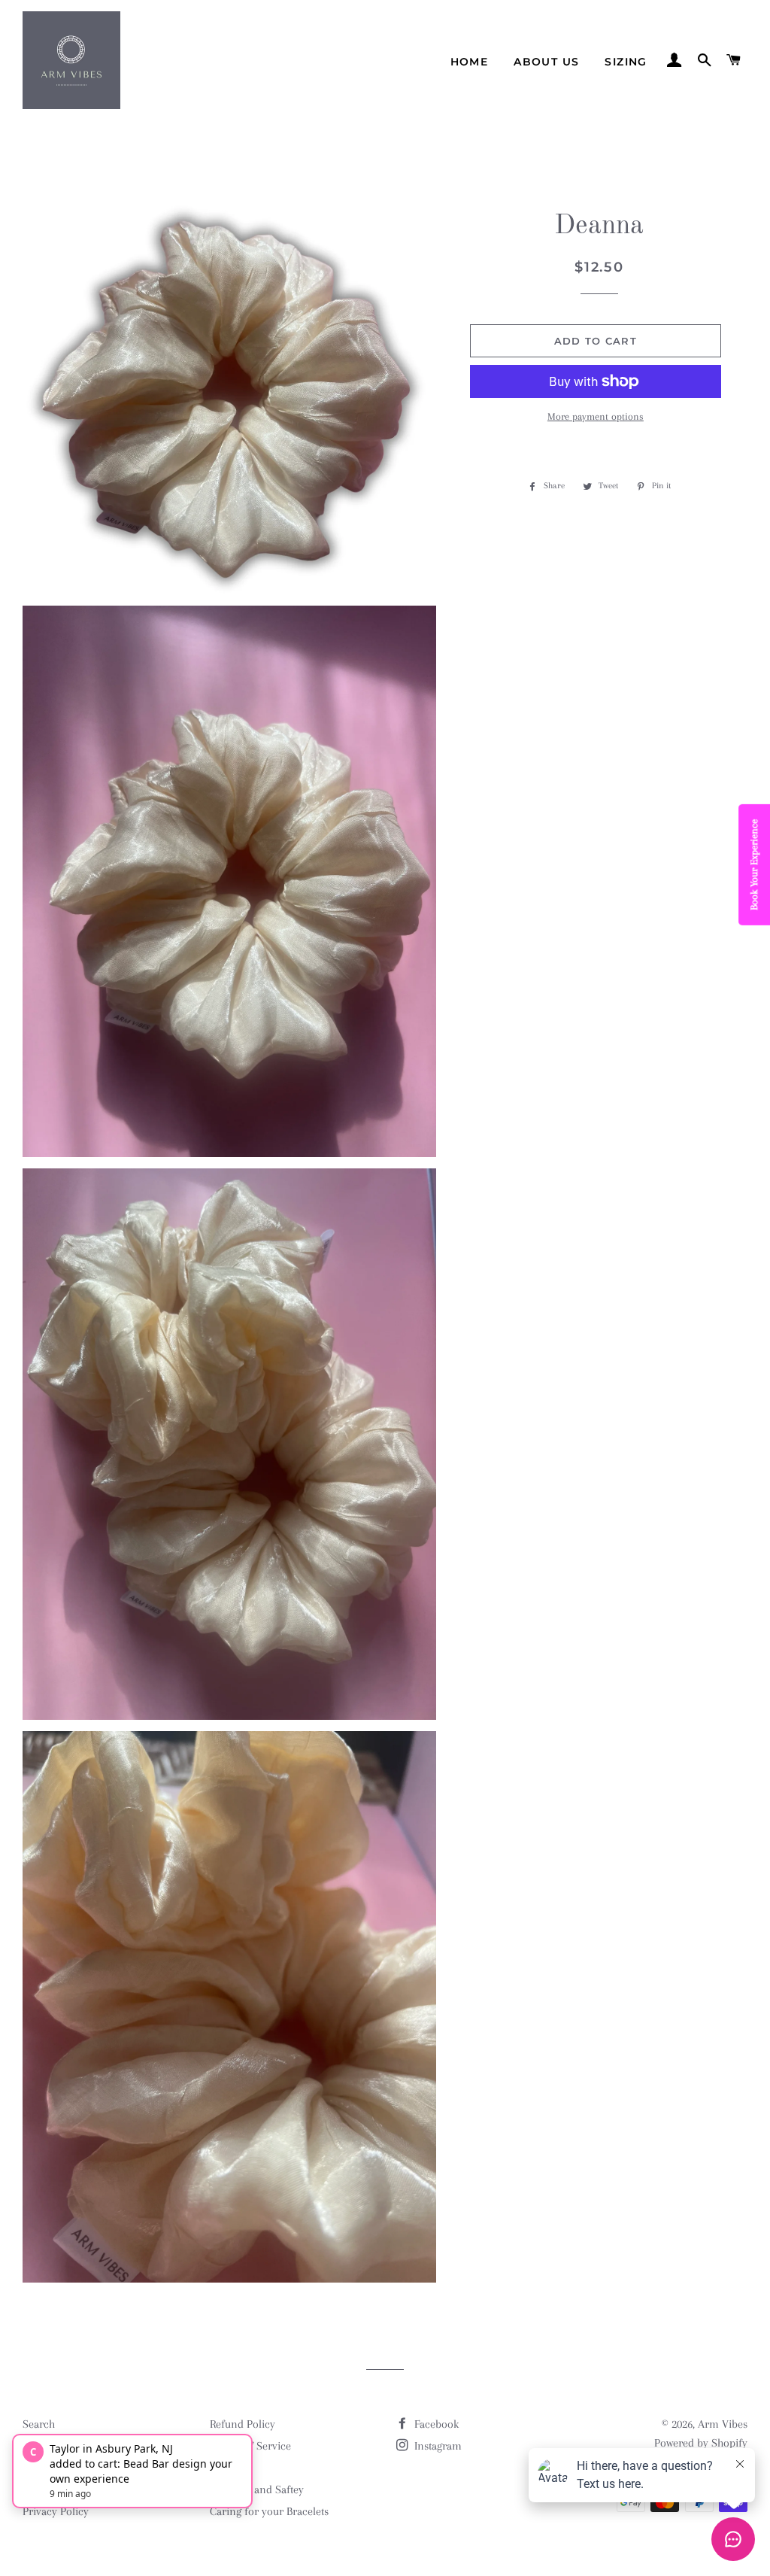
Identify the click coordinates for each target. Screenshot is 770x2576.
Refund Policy (243, 2424)
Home (470, 62)
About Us (546, 62)
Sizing (626, 62)
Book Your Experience (754, 865)
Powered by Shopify (701, 2443)
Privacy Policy (56, 2511)
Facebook (435, 2424)
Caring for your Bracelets (269, 2511)
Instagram (437, 2446)
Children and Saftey (257, 2489)
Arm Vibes (723, 2424)
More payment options (596, 416)
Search (39, 2424)
